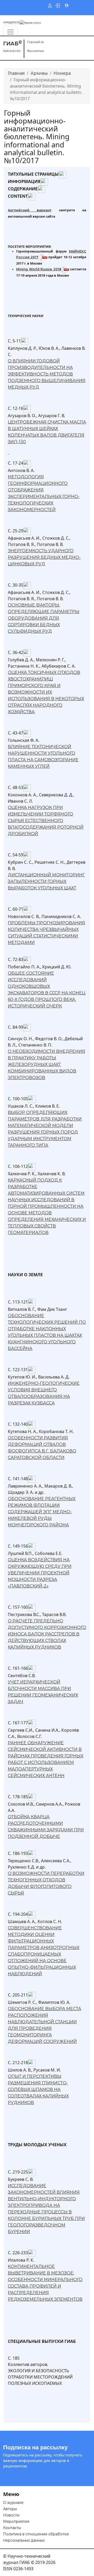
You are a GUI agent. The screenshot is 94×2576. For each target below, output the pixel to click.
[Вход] (57, 5)
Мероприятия (16, 2521)
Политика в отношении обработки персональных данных (36, 2537)
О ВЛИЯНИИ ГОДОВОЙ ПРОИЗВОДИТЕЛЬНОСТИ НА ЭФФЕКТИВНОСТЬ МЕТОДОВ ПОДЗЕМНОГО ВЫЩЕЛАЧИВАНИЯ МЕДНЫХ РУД (47, 374)
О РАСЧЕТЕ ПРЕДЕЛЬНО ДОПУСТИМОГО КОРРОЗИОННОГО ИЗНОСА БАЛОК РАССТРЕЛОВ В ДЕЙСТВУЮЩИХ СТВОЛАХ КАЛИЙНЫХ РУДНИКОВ (47, 1634)
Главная (16, 73)
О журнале (13, 2503)
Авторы (10, 2509)
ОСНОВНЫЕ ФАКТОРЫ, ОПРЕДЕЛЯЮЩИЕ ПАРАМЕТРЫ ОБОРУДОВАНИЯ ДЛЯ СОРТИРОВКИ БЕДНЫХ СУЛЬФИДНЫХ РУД (44, 618)
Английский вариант (30, 210)
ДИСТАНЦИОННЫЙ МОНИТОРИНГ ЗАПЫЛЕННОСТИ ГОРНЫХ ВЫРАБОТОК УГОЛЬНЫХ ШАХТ (46, 881)
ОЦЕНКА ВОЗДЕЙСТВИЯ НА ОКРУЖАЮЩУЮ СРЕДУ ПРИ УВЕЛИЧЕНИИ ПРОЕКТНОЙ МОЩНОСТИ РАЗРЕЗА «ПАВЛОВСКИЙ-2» (40, 1573)
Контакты (12, 2528)
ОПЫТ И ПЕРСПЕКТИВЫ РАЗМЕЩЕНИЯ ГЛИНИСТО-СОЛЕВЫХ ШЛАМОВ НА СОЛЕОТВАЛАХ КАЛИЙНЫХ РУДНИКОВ (38, 2089)
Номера (62, 73)
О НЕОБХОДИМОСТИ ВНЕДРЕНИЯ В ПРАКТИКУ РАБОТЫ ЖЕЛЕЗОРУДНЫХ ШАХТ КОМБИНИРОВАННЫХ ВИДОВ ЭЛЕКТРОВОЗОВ (46, 1064)
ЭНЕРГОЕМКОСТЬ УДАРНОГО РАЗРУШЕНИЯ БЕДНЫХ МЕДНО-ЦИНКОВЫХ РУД (44, 557)
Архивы (39, 73)
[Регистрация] (50, 5)
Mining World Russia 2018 (39, 269)
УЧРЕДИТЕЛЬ (11, 22)
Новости (11, 2515)
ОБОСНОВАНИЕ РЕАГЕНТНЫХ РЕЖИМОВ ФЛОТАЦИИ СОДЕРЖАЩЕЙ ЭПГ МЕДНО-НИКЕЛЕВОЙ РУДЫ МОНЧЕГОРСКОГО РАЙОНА (42, 1512)
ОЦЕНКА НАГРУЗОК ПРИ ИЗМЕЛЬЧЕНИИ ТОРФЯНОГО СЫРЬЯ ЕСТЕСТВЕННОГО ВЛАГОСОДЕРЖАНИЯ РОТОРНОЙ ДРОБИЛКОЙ (46, 821)
